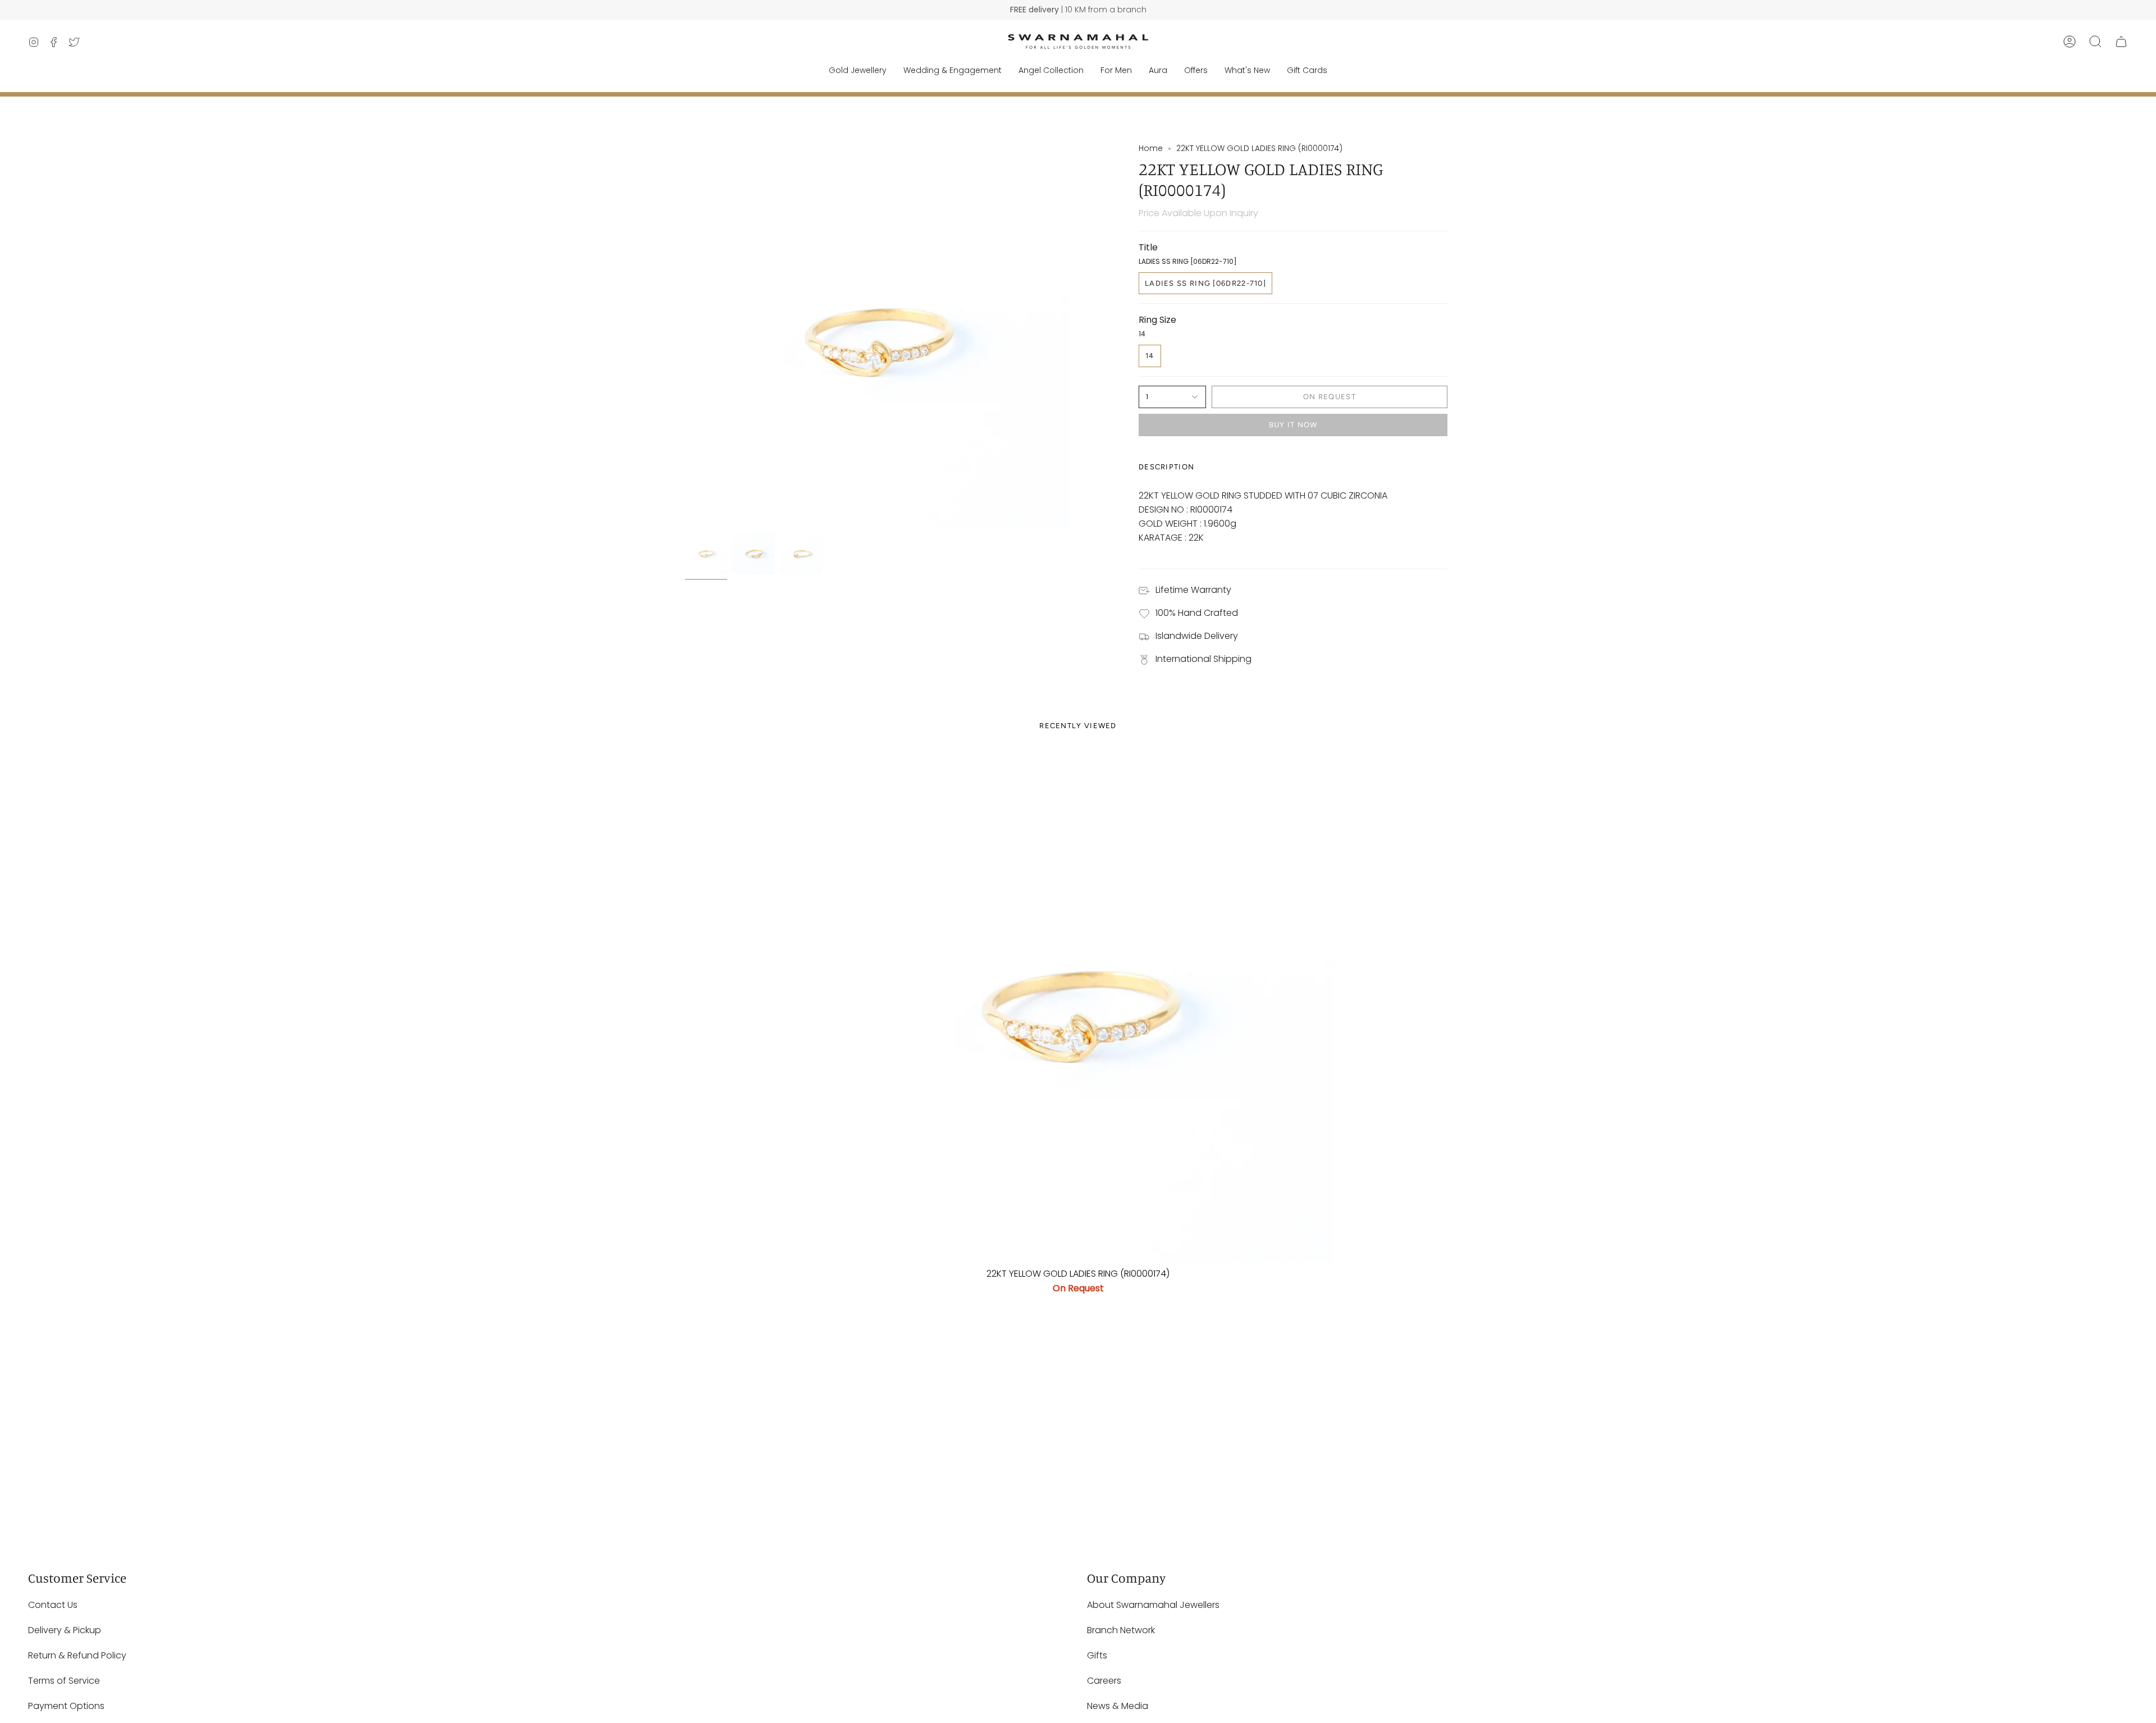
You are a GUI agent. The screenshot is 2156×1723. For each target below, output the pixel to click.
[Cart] (2121, 42)
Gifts (1097, 1655)
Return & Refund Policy (77, 1655)
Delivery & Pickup (65, 1630)
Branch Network (1121, 1630)
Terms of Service (64, 1681)
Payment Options (66, 1706)
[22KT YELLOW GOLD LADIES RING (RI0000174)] (1078, 1006)
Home (1151, 148)
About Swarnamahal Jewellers (1153, 1605)
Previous (685, 335)
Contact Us (53, 1605)
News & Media (1118, 1706)
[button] (2095, 42)
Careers (1104, 1681)
